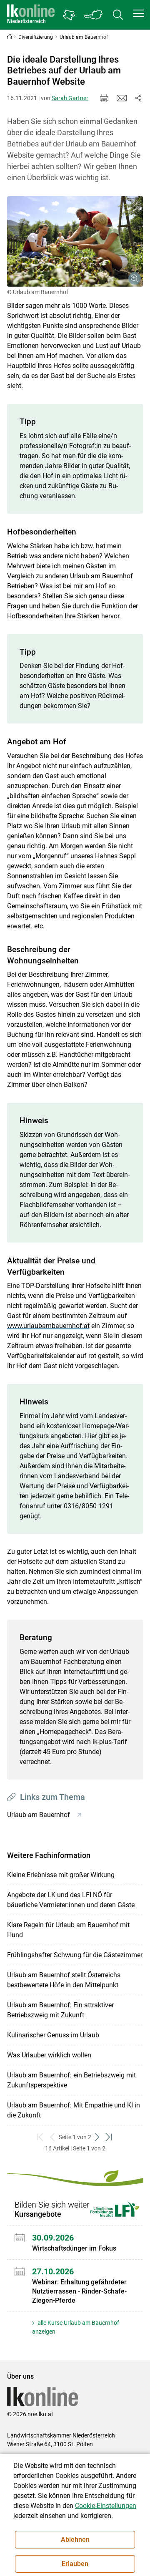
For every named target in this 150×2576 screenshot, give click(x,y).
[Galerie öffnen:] (75, 242)
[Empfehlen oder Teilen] (138, 98)
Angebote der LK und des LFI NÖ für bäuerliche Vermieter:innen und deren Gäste (71, 1900)
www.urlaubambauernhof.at (48, 1326)
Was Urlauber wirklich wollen (49, 2055)
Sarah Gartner (70, 98)
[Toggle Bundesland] (94, 15)
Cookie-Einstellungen (106, 2506)
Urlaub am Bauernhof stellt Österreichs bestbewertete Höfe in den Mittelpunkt (64, 1980)
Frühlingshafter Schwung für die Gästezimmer (75, 1955)
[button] (139, 13)
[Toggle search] (118, 15)
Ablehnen (75, 2539)
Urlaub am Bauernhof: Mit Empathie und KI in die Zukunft (74, 2110)
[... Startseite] (31, 15)
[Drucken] (104, 98)
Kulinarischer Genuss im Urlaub (53, 2035)
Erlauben (75, 2564)
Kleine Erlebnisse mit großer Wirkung (61, 1875)
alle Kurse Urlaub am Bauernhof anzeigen (76, 2327)
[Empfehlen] (122, 98)
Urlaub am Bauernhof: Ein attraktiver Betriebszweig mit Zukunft (60, 2010)
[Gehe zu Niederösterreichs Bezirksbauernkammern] (69, 15)
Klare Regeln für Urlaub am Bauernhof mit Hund (68, 1930)
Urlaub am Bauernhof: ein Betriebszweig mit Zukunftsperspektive (71, 2080)
